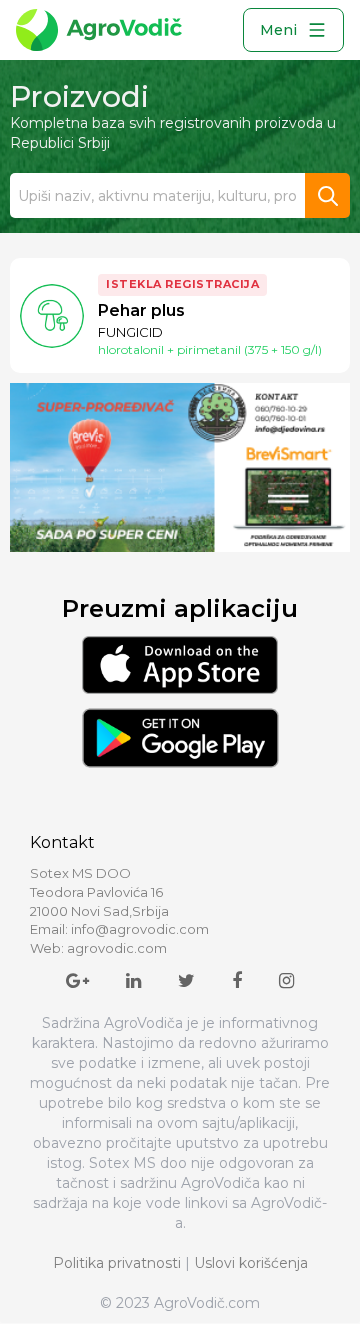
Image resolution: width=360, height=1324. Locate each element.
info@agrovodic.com (140, 929)
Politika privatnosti (117, 1263)
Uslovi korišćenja (251, 1263)
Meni (278, 30)
